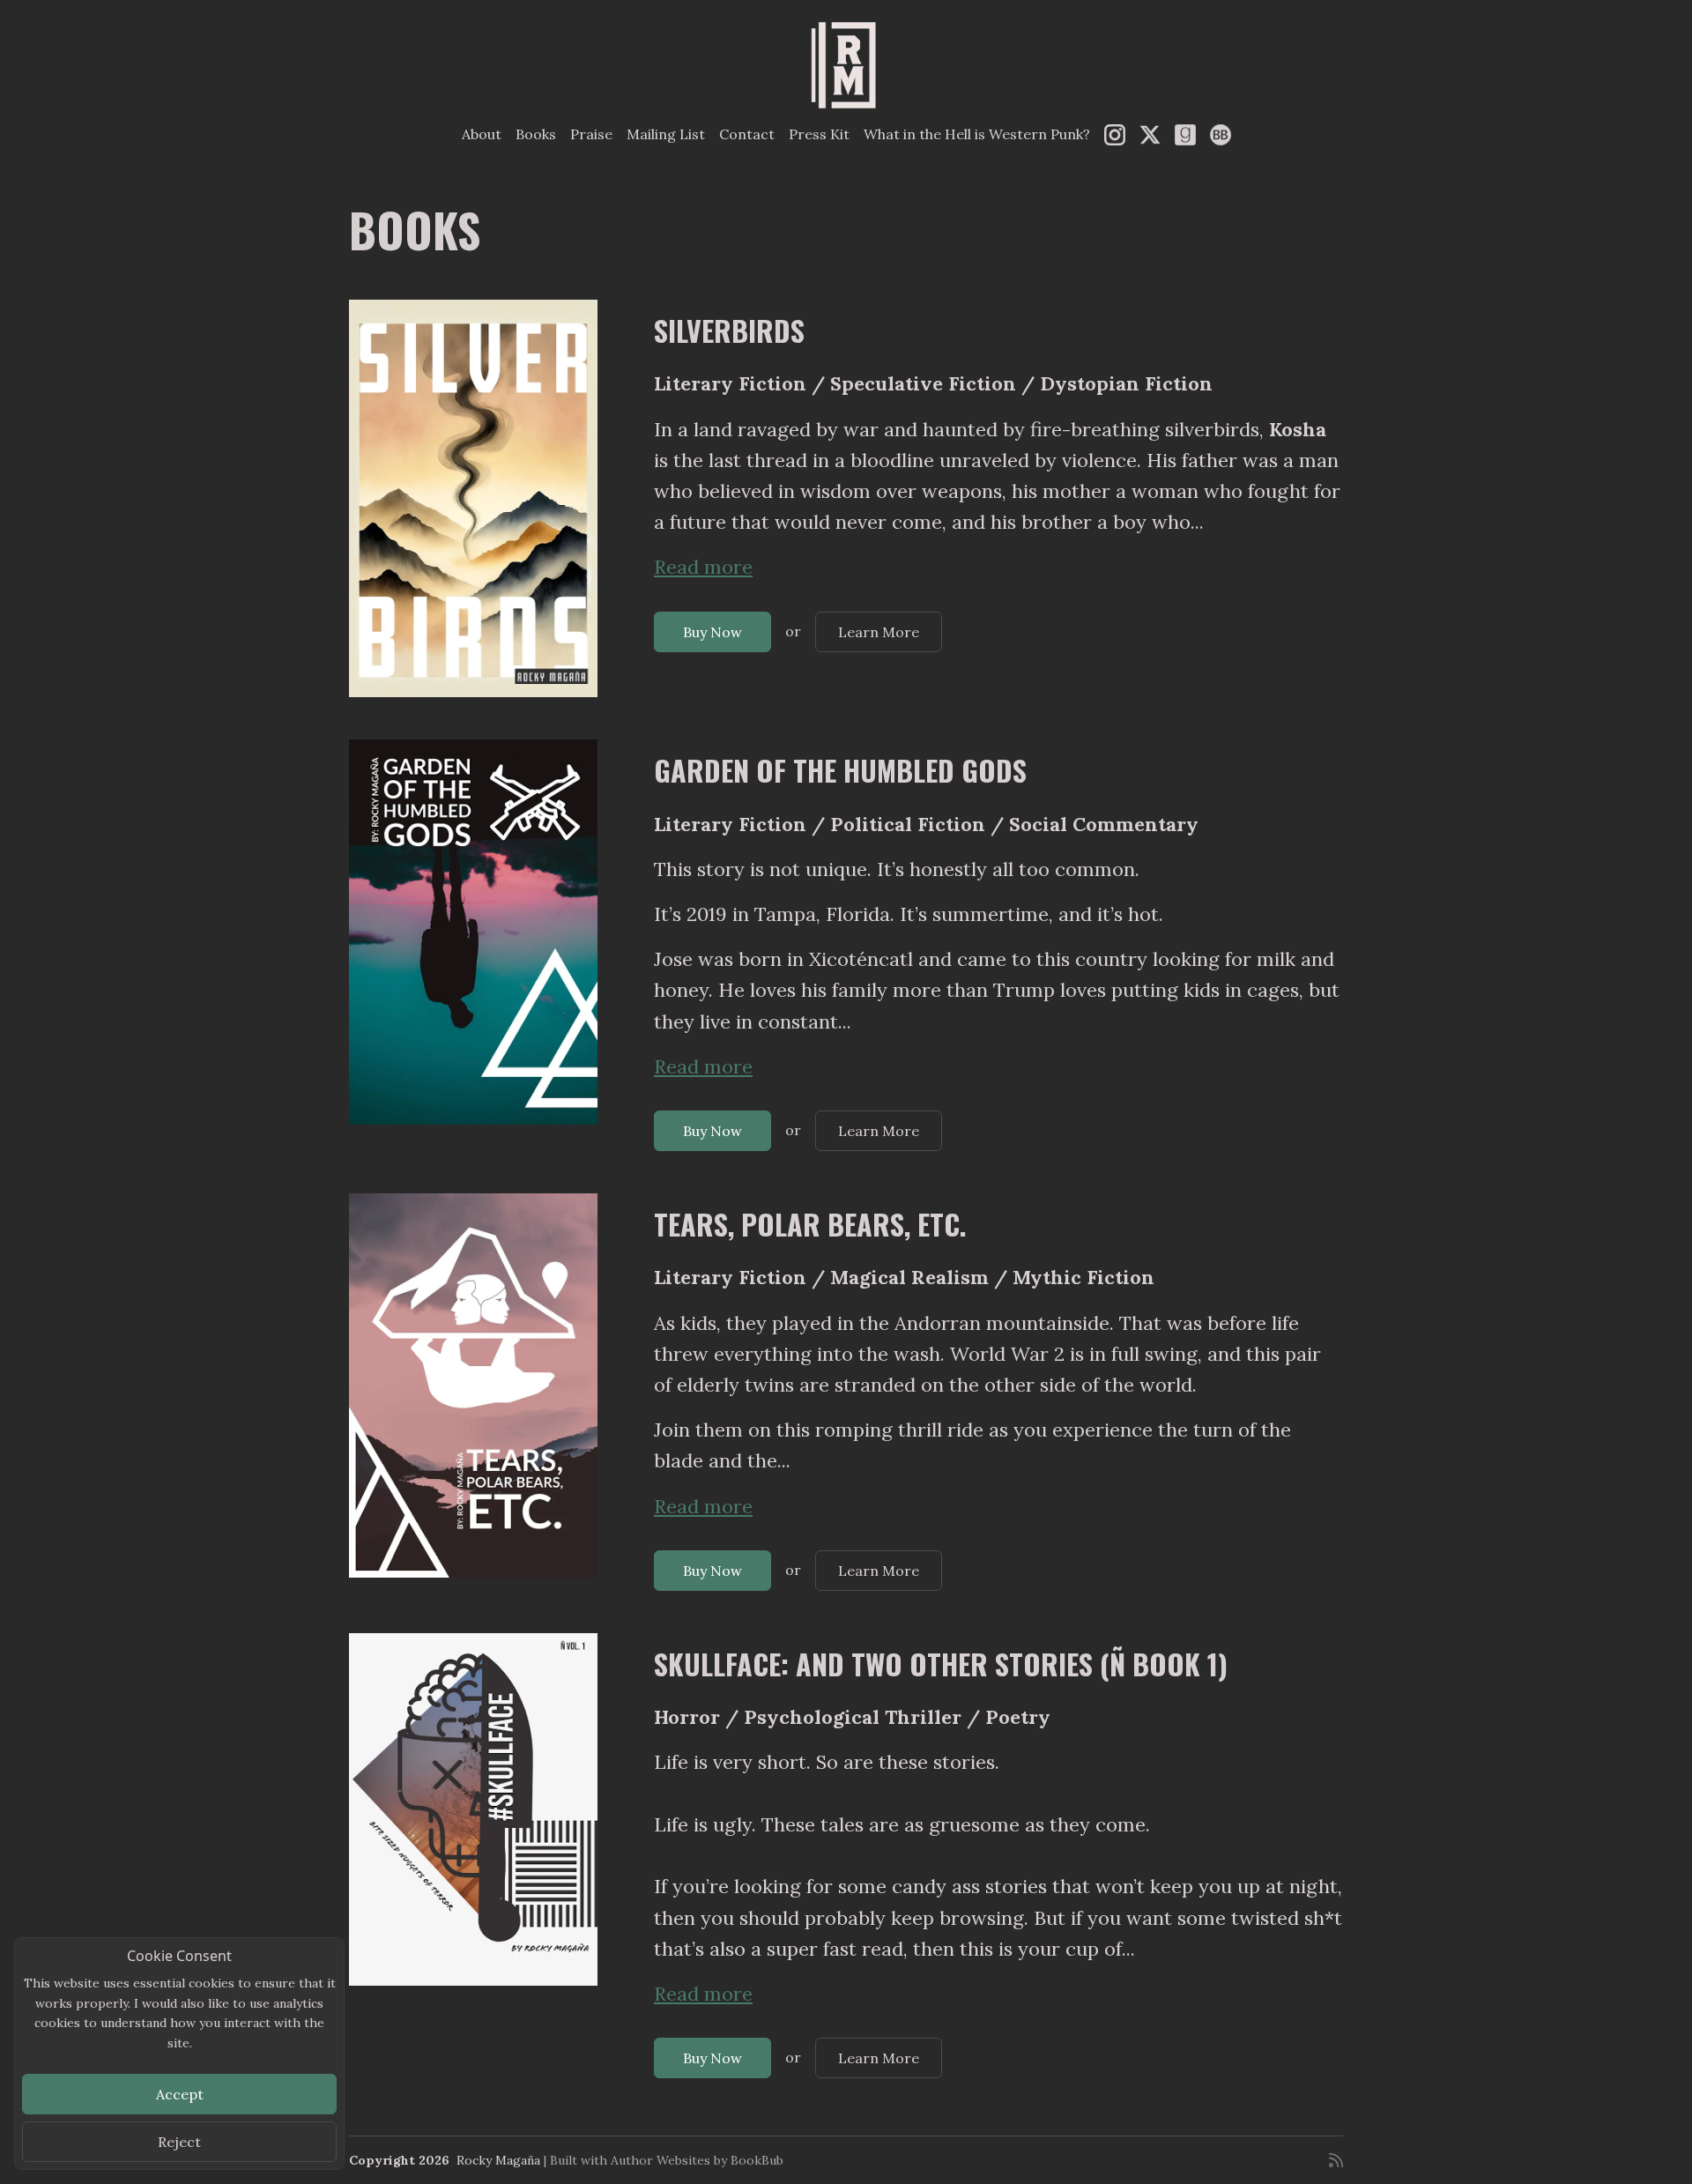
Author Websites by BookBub (697, 2160)
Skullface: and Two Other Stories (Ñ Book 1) (941, 1664)
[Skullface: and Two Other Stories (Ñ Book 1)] (473, 1809)
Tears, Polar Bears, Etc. (810, 1224)
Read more (703, 567)
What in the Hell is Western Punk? (977, 134)
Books (536, 134)
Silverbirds (729, 330)
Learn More (879, 632)
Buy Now (712, 632)
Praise (591, 134)
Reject (179, 2142)
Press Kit (819, 134)
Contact (747, 134)
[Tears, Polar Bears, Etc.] (473, 1385)
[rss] (1336, 2160)
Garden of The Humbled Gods (840, 770)
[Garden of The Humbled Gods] (473, 932)
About (482, 134)
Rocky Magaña (498, 2160)
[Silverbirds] (473, 498)
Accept (180, 2094)
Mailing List (666, 134)
